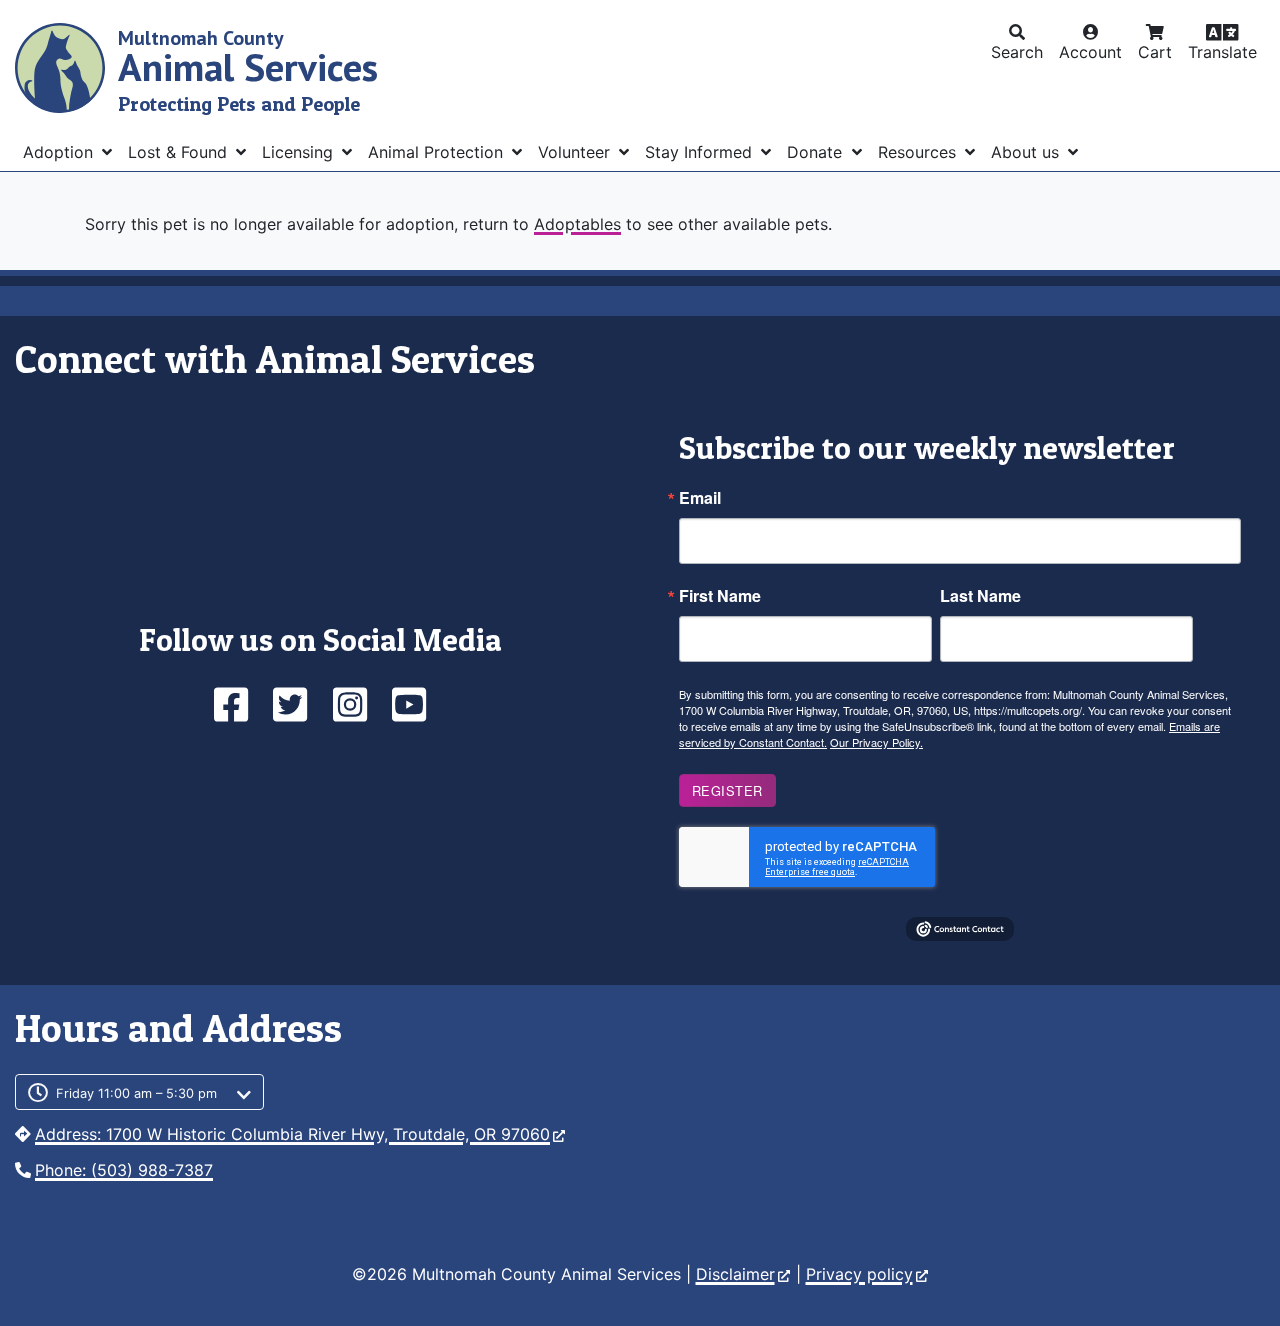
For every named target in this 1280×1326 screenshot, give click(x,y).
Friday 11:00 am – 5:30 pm (136, 1093)
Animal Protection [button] (438, 152)
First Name (720, 596)
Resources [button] (919, 152)
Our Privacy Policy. (876, 742)
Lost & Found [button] (180, 152)
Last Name (980, 596)
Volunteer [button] (576, 152)
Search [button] (1017, 52)
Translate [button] (1222, 52)
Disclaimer (735, 1274)
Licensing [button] (300, 152)
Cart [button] (1155, 52)
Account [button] (1090, 52)
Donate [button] (817, 152)
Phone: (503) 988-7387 (124, 1170)
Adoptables (577, 224)
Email (700, 498)
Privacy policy (859, 1274)
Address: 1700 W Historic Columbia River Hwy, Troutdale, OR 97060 (292, 1134)
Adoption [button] (60, 152)
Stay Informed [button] (701, 152)
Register (727, 790)
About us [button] (1027, 152)
